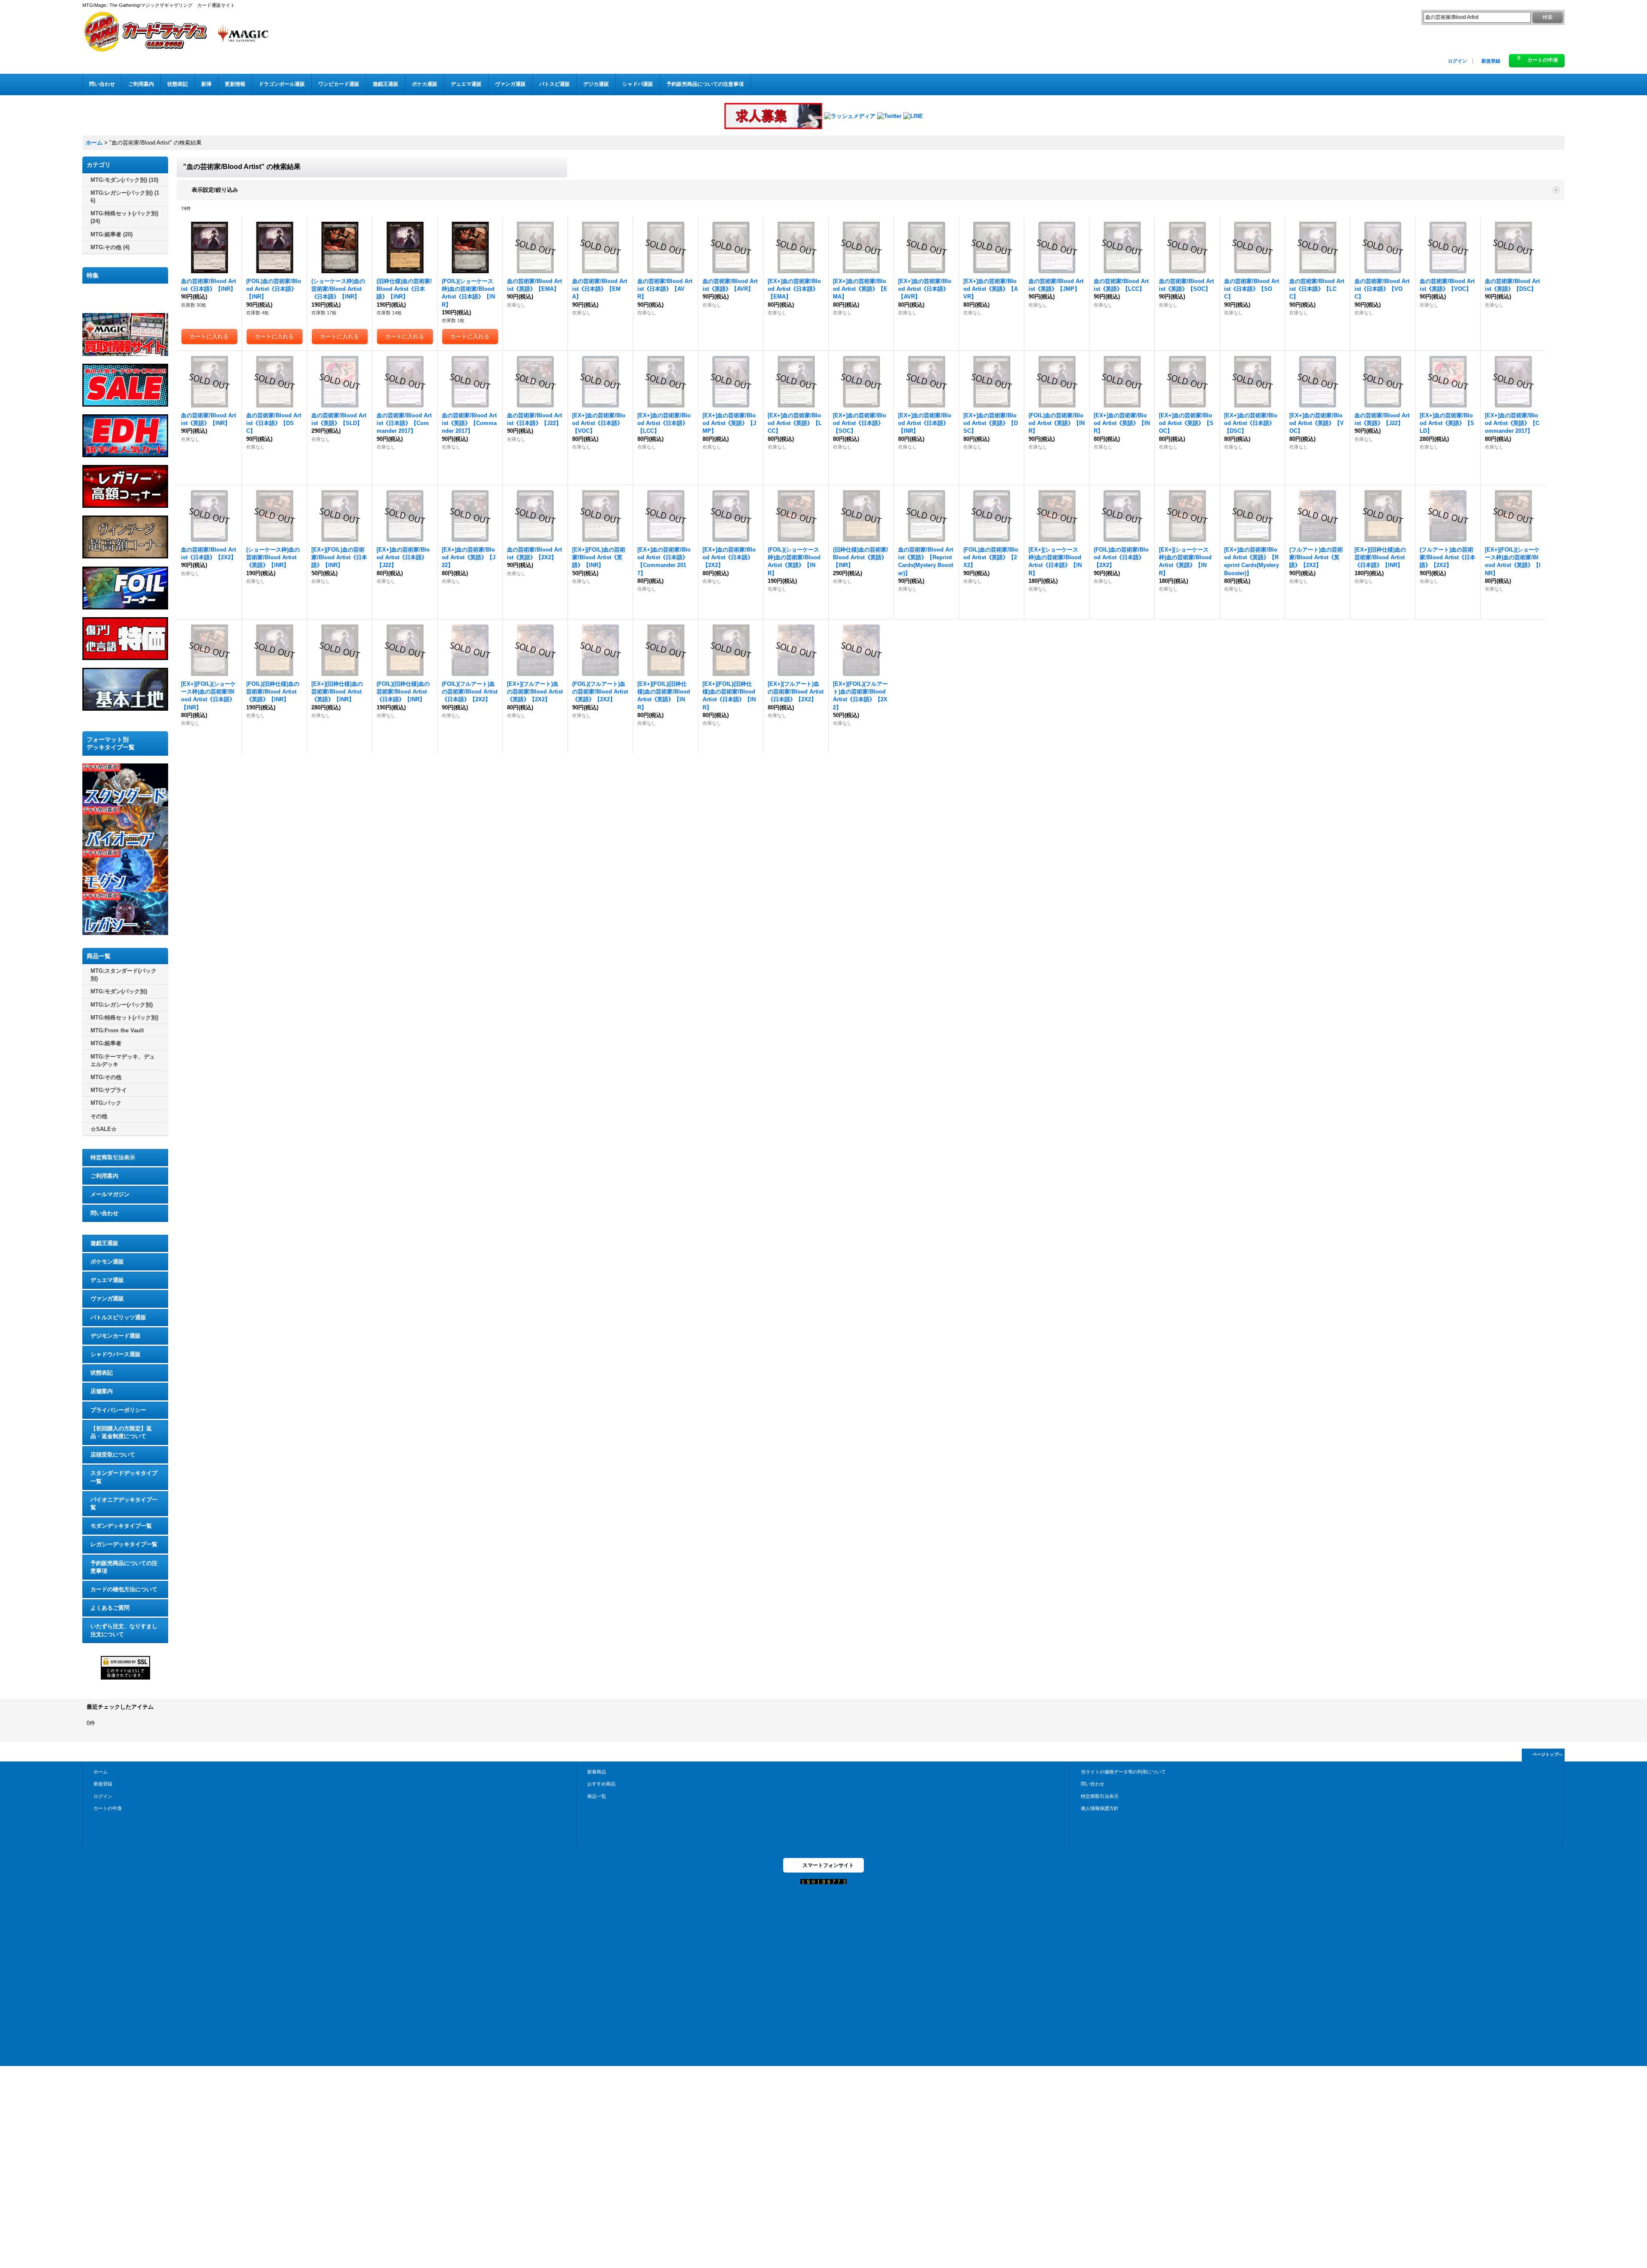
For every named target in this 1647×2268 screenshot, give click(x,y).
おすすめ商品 (601, 1784)
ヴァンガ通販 (107, 1298)
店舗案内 (102, 1391)
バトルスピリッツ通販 (118, 1317)
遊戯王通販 (104, 1243)
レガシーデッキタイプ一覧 (124, 1544)
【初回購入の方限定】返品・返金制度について (121, 1432)
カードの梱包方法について (124, 1589)
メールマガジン (110, 1194)
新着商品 (597, 1772)
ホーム (101, 1772)
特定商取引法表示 (113, 1157)
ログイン (1457, 61)
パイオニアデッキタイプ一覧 (124, 1503)
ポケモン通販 (107, 1262)
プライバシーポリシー (118, 1410)
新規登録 (1491, 61)
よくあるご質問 (110, 1608)
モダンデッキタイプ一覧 (121, 1526)
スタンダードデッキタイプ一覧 (124, 1477)
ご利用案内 (104, 1176)
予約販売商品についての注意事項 (124, 1567)
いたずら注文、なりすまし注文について (124, 1630)
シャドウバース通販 (116, 1354)
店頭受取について (113, 1455)
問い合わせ (104, 1213)
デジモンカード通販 (116, 1336)
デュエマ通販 (107, 1280)
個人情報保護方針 (1100, 1808)
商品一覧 (597, 1796)
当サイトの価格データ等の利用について (1123, 1772)
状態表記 (102, 1373)
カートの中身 (108, 1808)
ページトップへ (1547, 1754)
